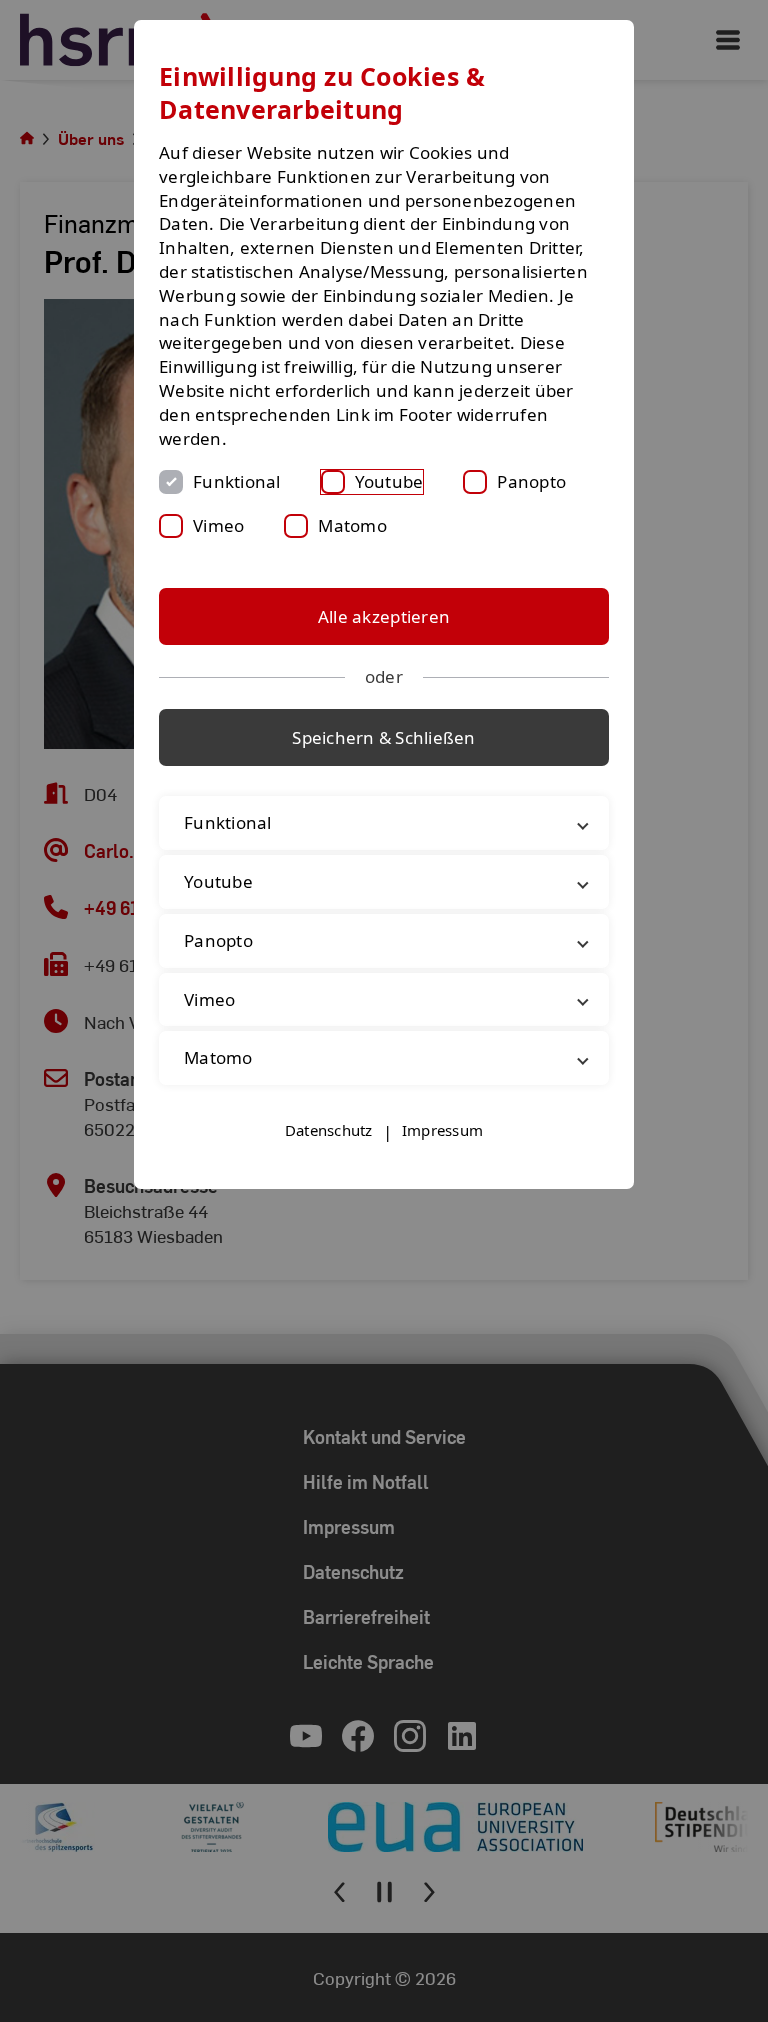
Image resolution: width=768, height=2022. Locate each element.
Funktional (237, 481)
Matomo (352, 525)
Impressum (442, 1130)
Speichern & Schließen (383, 737)
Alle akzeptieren (384, 616)
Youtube (389, 481)
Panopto (531, 481)
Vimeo (218, 525)
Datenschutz (329, 1130)
